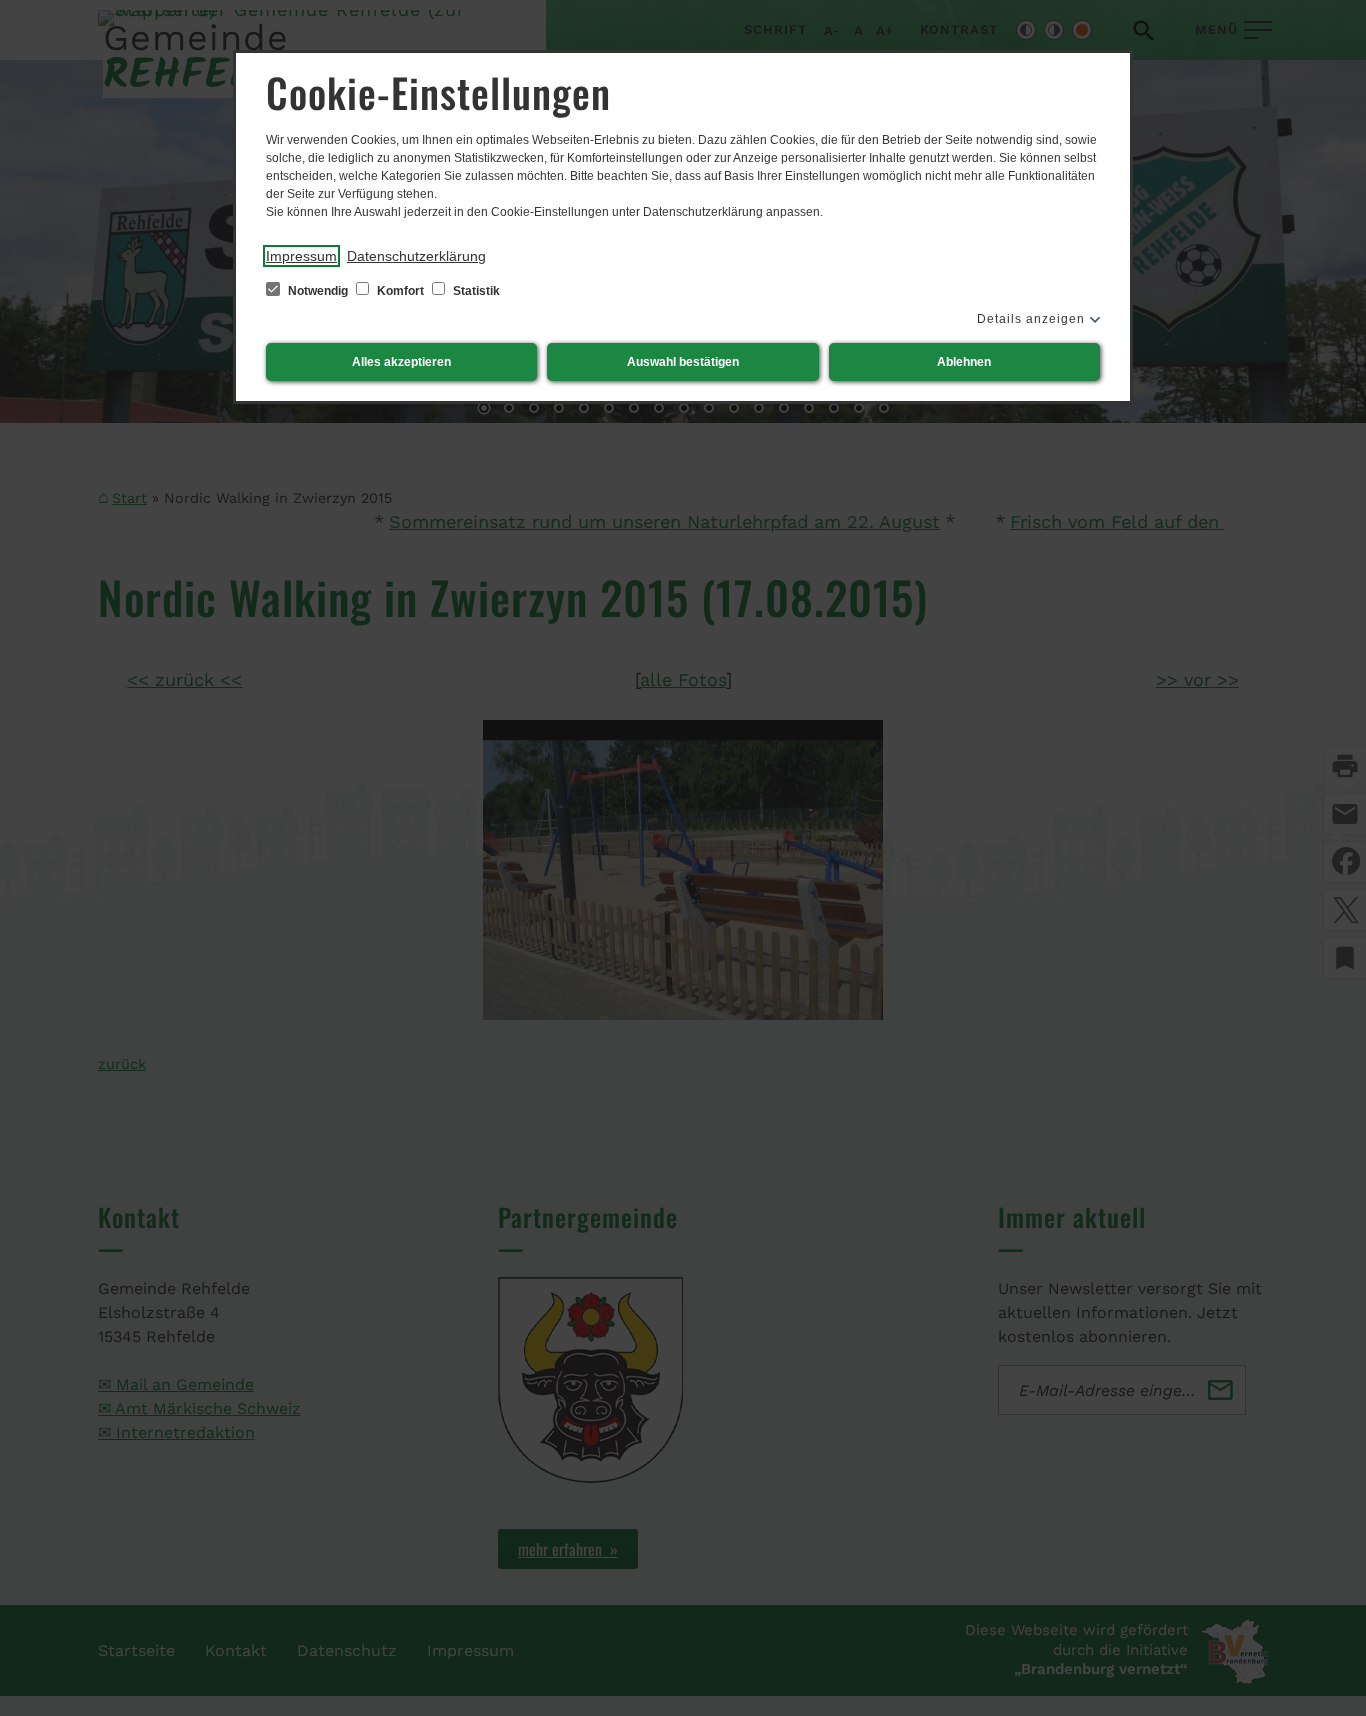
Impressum (301, 256)
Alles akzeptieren (401, 362)
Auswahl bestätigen (683, 362)
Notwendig (318, 291)
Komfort (400, 291)
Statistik (475, 291)
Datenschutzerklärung (416, 256)
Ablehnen (964, 362)
